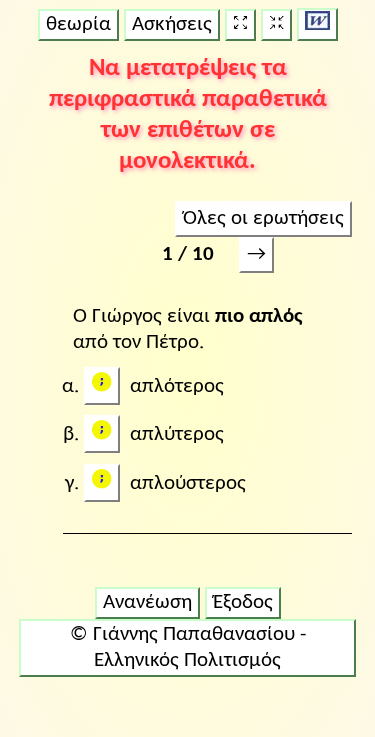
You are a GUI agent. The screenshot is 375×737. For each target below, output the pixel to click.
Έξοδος (243, 602)
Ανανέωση (147, 602)
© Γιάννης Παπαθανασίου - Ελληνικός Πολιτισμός (188, 647)
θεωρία (78, 24)
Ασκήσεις (172, 24)
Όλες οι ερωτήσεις (263, 218)
